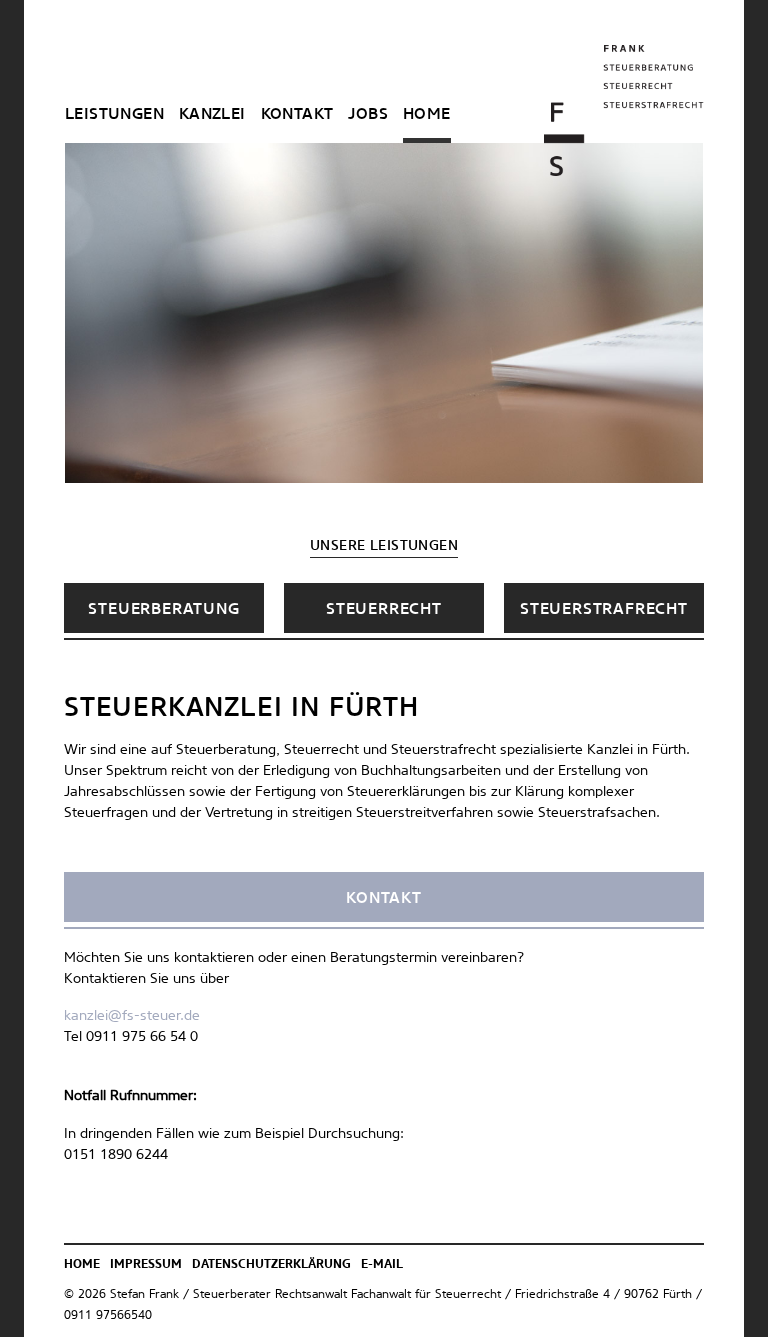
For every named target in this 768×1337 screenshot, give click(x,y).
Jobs (368, 114)
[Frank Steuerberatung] (624, 110)
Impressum (146, 1265)
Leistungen (114, 114)
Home (427, 114)
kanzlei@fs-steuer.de (132, 1016)
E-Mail (382, 1265)
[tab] (164, 608)
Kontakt (297, 114)
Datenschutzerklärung (271, 1265)
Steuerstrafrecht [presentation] (604, 609)
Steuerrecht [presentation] (384, 609)
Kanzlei (212, 114)
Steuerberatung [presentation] (163, 609)
